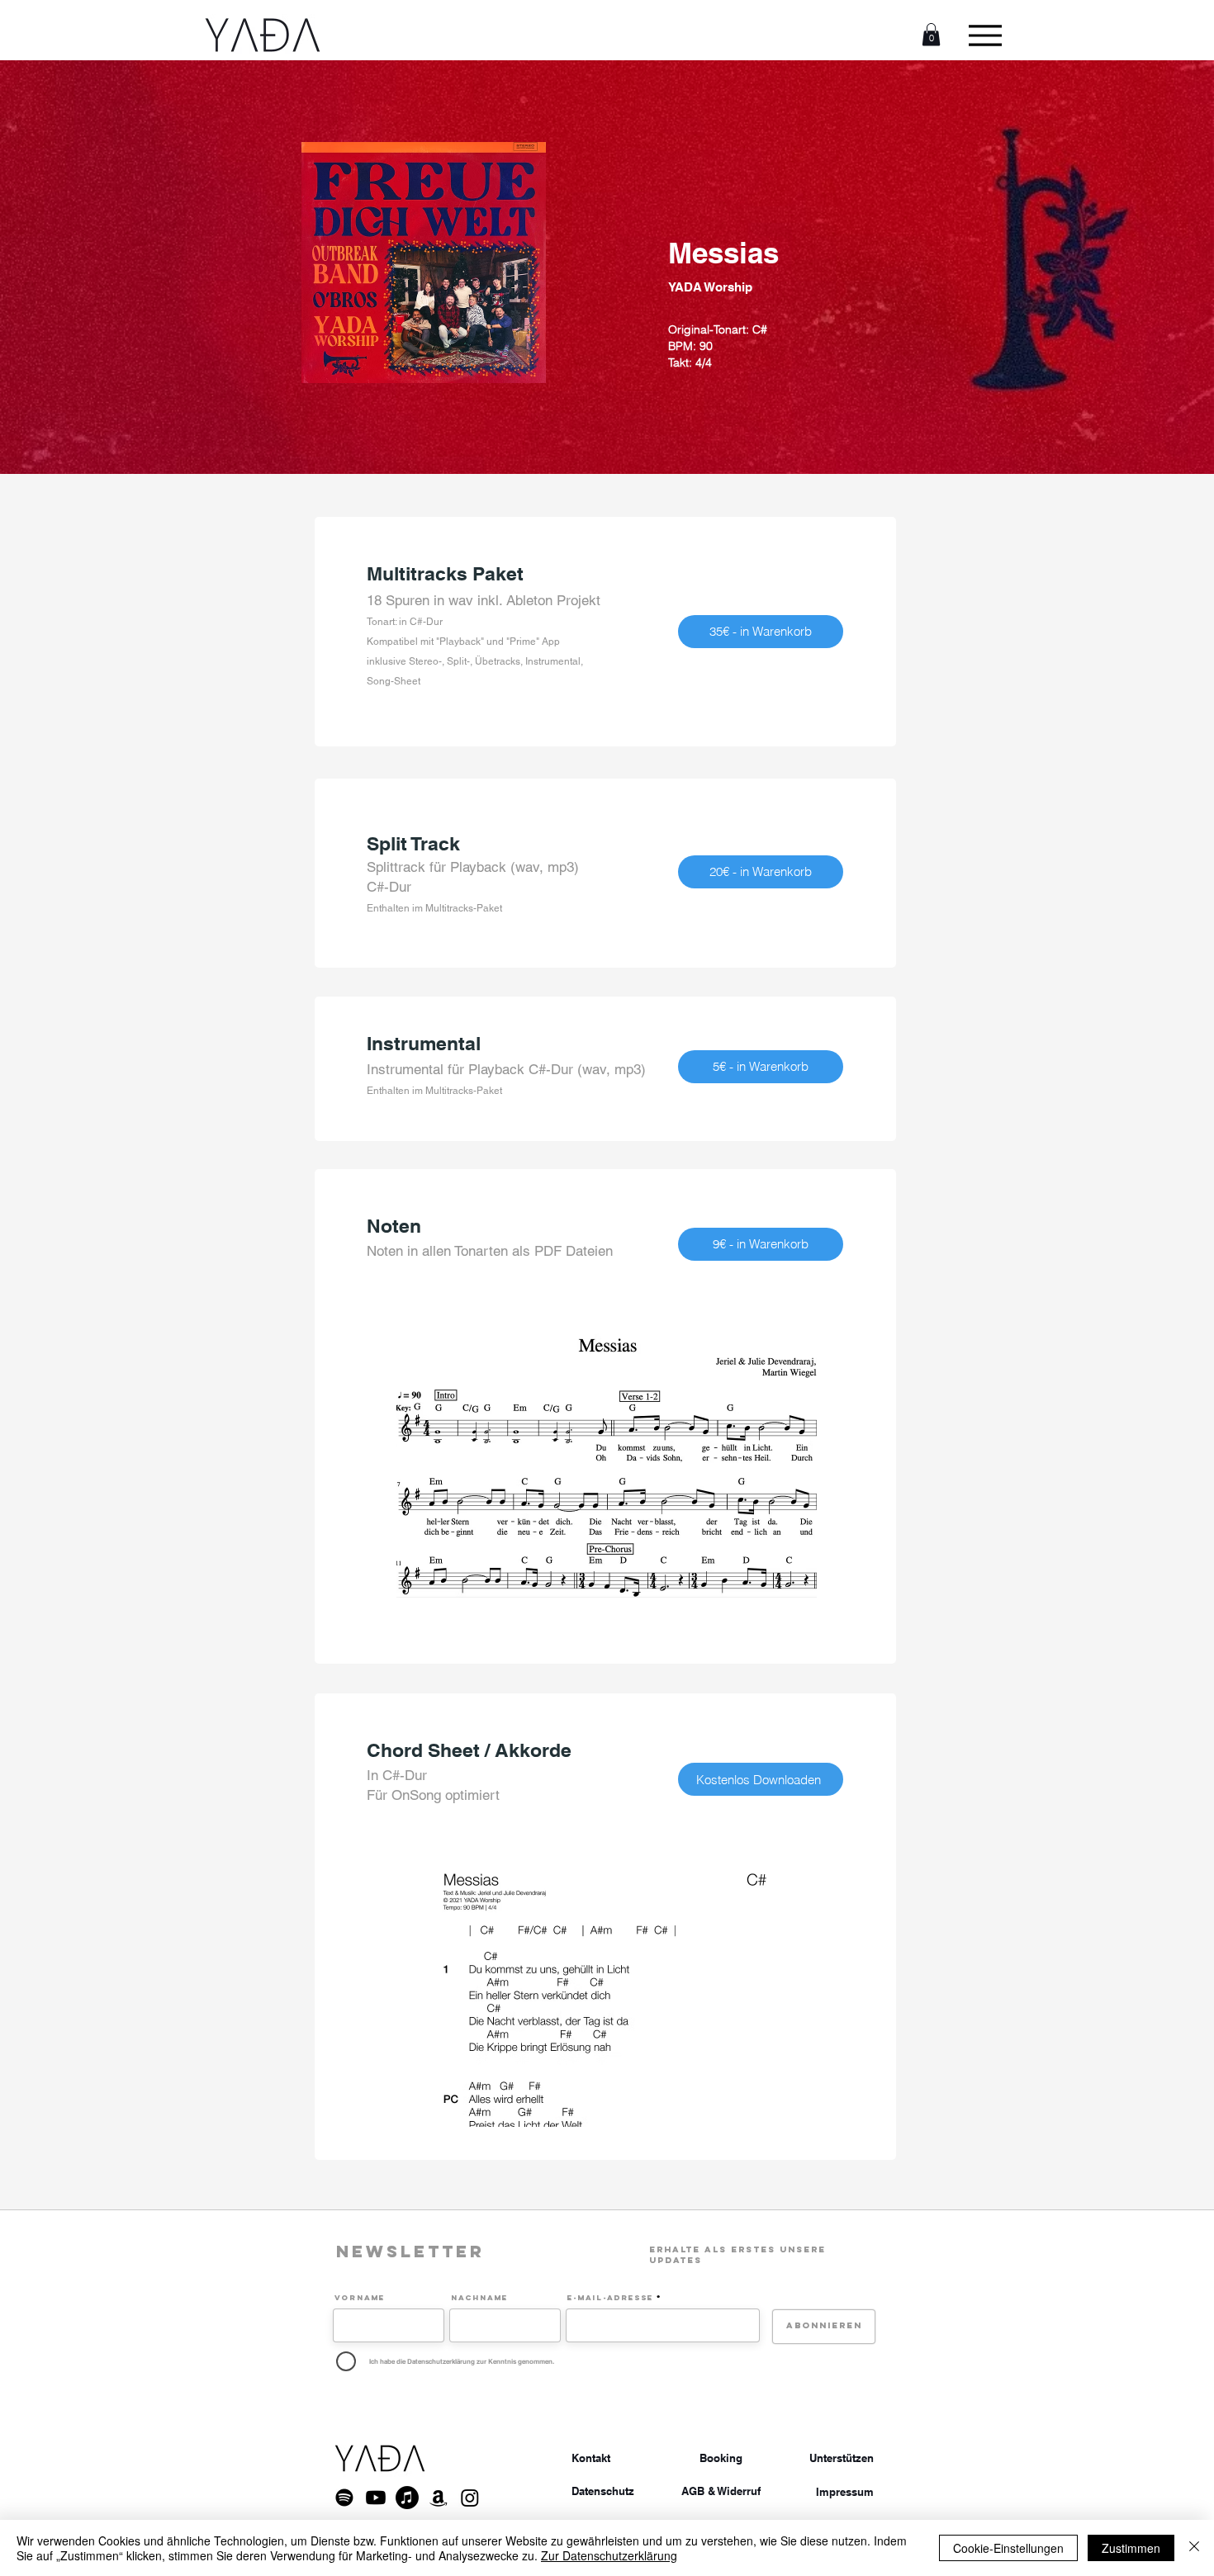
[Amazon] (439, 2498)
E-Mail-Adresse (610, 2298)
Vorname (360, 2298)
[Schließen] (1194, 2548)
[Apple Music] (407, 2498)
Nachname (479, 2298)
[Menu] (985, 35)
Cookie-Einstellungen (1008, 2548)
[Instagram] (470, 2498)
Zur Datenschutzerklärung (609, 2555)
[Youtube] (376, 2498)
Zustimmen (1131, 2548)
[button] (931, 34)
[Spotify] (344, 2498)
